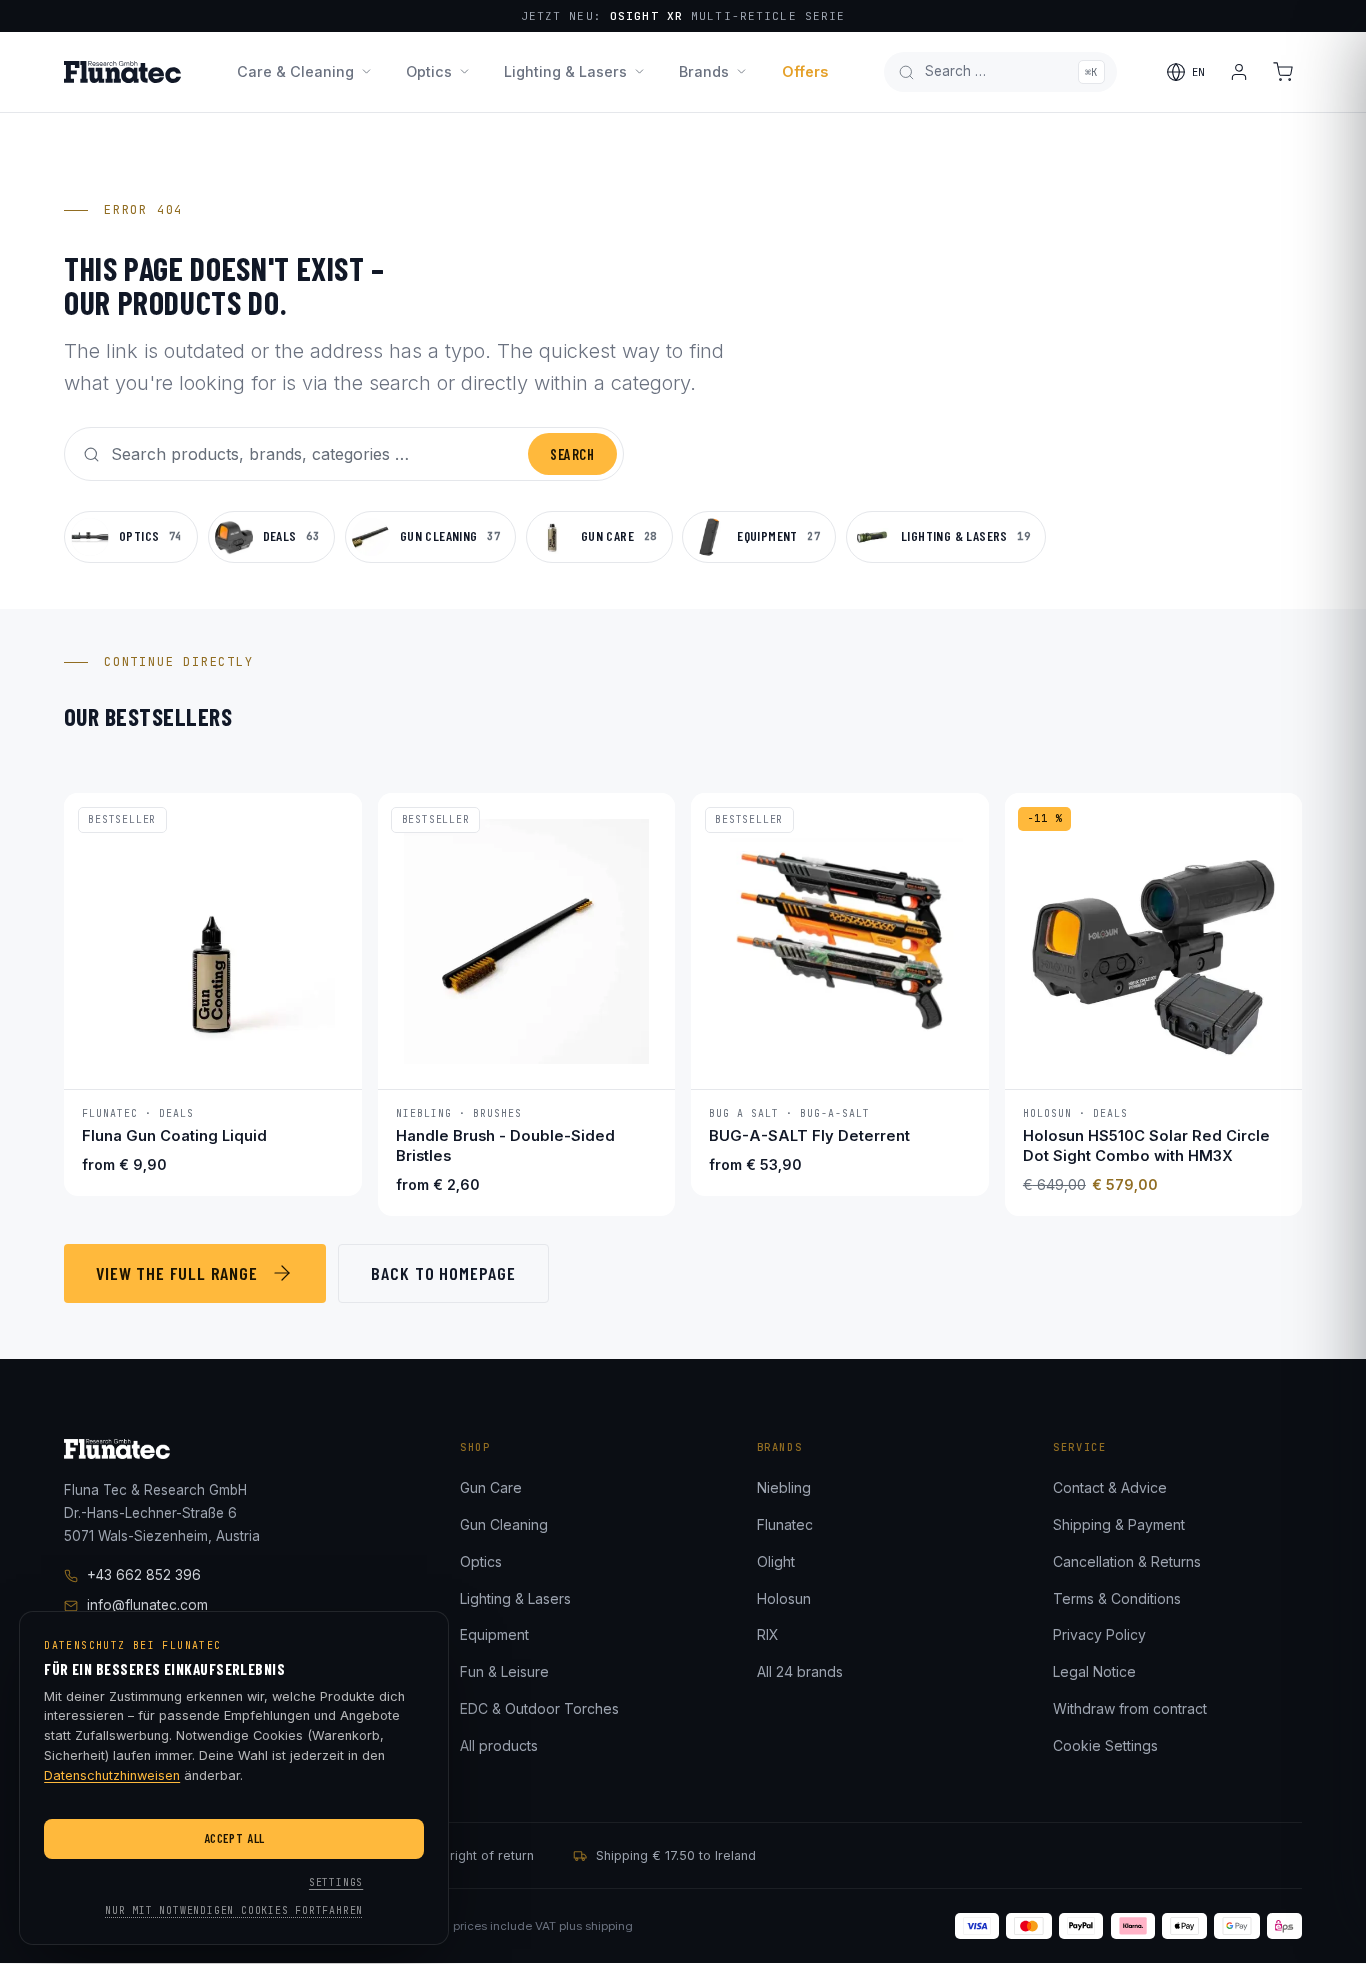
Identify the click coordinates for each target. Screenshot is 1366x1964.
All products (499, 1745)
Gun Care (491, 1487)
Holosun (784, 1598)
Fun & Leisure (504, 1671)
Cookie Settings (1105, 1745)
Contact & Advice (1110, 1487)
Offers (805, 71)
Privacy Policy (1099, 1634)
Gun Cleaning (504, 1524)
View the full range (177, 1273)
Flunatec (785, 1524)
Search (572, 454)
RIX (768, 1634)
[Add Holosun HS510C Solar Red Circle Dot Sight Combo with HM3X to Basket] (1267, 1060)
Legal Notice (1094, 1671)
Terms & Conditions (1117, 1598)
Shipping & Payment (1119, 1524)
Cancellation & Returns (1127, 1561)
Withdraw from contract (1130, 1708)
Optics (429, 71)
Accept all (234, 1838)
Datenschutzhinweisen (112, 1775)
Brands (704, 71)
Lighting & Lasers (565, 71)
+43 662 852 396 (144, 1575)
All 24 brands (800, 1671)
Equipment (494, 1634)
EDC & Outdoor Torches (539, 1708)
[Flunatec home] (122, 72)
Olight (776, 1561)
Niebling (784, 1487)
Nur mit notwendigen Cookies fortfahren (234, 1910)
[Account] (1239, 72)
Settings (336, 1882)
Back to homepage (443, 1273)
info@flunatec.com (147, 1605)
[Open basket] (1283, 72)
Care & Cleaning (295, 71)
